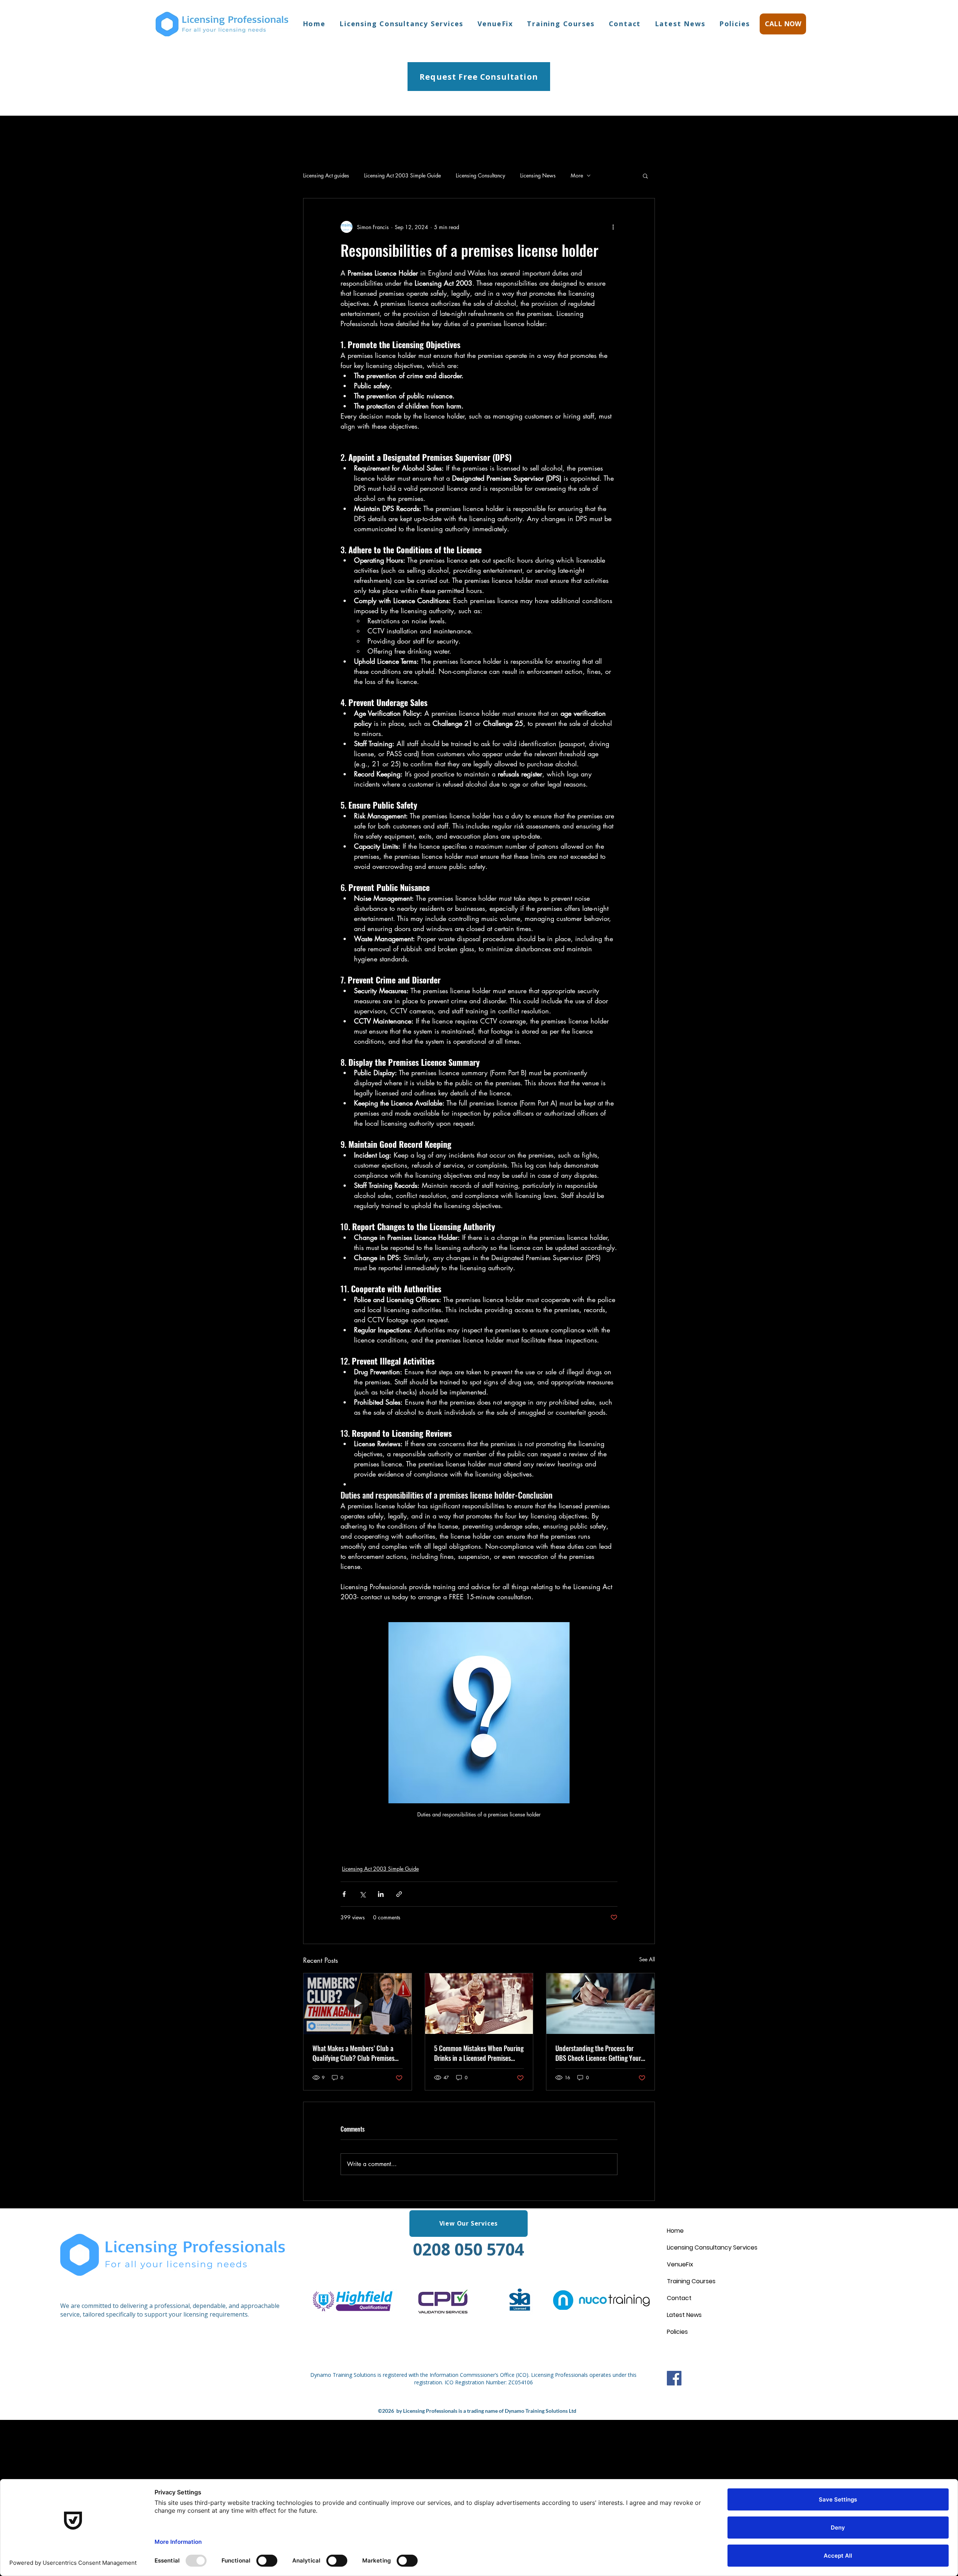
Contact (679, 2298)
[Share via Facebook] (344, 1894)
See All (647, 1959)
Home (675, 2231)
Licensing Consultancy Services (712, 2247)
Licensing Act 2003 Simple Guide (402, 175)
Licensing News (538, 175)
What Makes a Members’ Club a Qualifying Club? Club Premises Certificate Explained (353, 2053)
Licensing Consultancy (480, 175)
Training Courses (691, 2281)
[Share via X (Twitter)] (362, 1894)
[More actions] (613, 227)
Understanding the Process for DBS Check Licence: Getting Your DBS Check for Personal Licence (598, 2053)
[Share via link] (399, 1894)
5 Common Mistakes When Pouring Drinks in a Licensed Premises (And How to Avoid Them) (479, 2053)
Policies (677, 2332)
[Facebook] (674, 2378)
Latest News (684, 2315)
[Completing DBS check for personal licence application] (600, 2004)
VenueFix (680, 2264)
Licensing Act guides (326, 175)
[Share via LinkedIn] (381, 1894)
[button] (645, 176)
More (577, 175)
